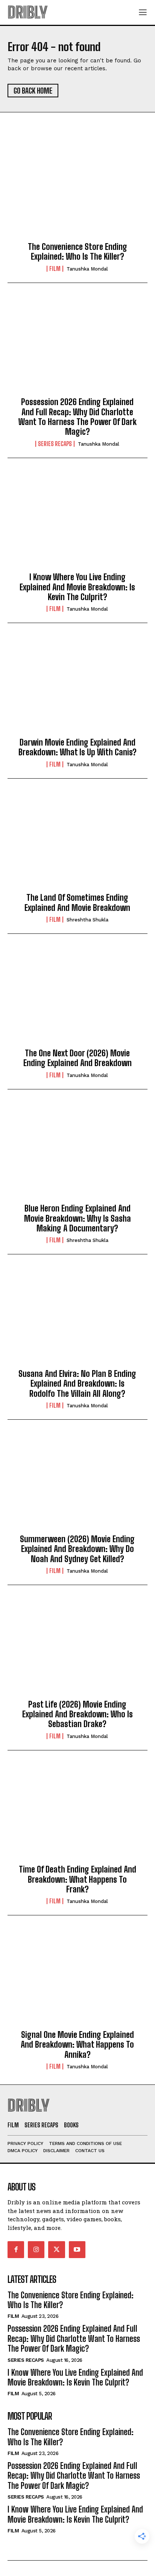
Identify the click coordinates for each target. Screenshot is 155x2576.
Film (55, 269)
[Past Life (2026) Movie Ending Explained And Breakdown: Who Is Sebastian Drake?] (77, 1649)
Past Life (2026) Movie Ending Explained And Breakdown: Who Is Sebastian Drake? (77, 1714)
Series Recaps (55, 444)
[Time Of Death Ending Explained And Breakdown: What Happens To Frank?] (77, 1814)
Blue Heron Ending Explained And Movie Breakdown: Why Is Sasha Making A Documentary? (77, 1218)
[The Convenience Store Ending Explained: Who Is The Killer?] (77, 191)
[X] (56, 2249)
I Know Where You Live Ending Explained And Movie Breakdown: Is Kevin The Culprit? (77, 587)
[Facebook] (16, 2249)
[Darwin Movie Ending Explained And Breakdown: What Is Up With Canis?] (77, 687)
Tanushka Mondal (87, 269)
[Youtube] (77, 2249)
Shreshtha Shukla (87, 920)
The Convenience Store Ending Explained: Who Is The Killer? (77, 252)
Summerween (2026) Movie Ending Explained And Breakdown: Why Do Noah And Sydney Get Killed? (77, 1549)
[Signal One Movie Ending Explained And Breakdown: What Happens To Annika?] (77, 1979)
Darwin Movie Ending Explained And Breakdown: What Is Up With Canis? (77, 747)
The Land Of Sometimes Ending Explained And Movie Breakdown (77, 902)
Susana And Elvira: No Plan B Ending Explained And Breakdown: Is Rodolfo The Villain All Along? (77, 1384)
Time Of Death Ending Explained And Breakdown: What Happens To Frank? (77, 1879)
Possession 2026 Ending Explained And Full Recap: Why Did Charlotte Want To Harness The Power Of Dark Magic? (77, 417)
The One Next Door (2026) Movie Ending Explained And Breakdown (77, 1058)
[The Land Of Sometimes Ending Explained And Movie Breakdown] (77, 842)
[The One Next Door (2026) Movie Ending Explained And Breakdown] (77, 997)
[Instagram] (36, 2249)
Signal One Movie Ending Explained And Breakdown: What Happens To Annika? (77, 2045)
